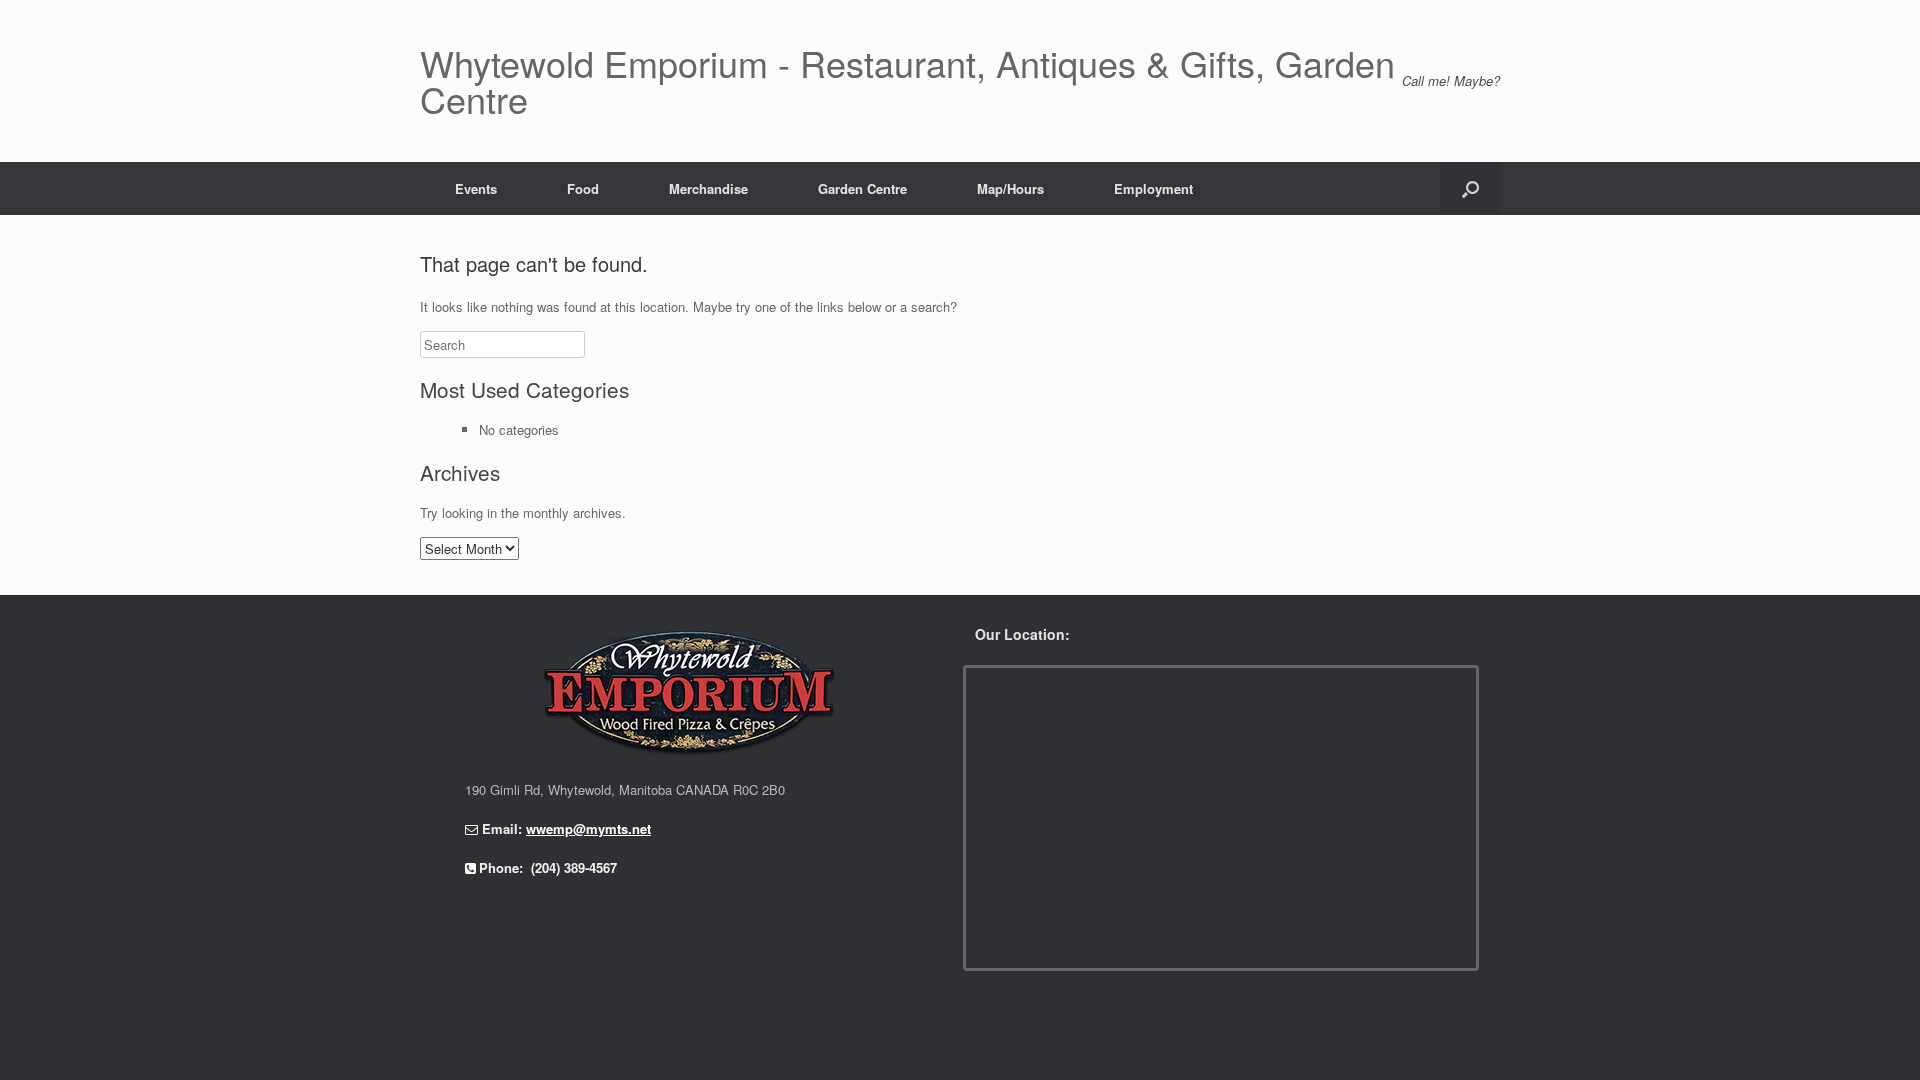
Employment (1153, 188)
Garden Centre (862, 188)
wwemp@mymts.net (588, 828)
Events (476, 188)
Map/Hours (1010, 188)
